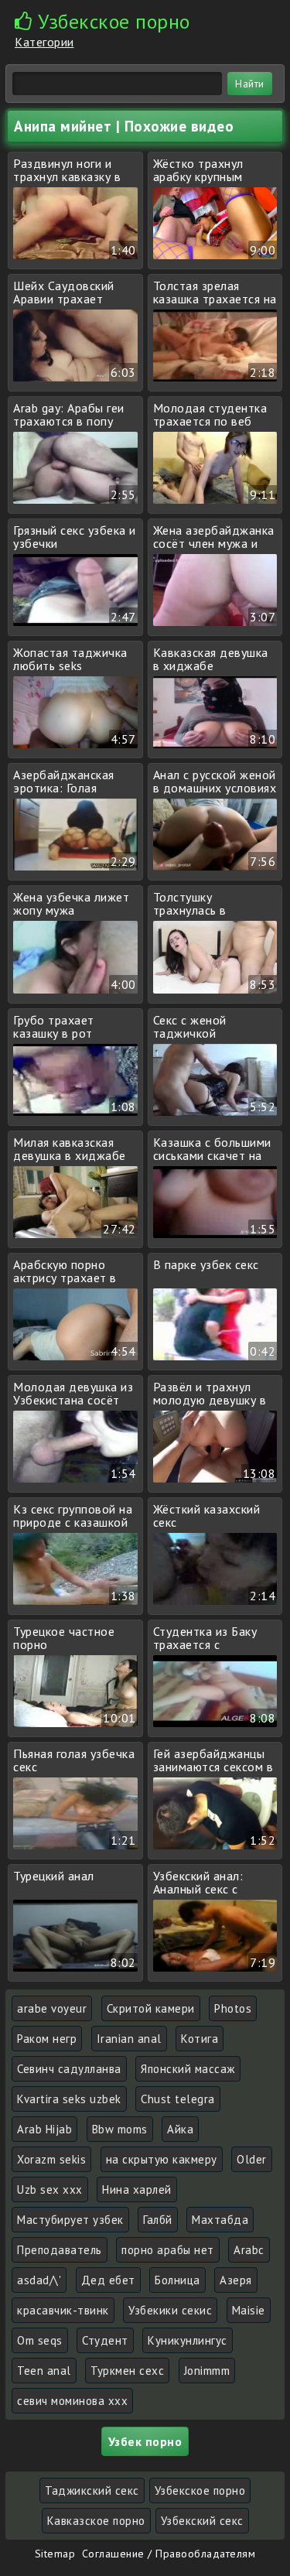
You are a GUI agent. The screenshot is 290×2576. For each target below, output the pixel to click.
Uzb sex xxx (50, 2189)
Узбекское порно (200, 2490)
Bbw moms (120, 2129)
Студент (105, 2340)
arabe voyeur (52, 2008)
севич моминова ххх (72, 2401)
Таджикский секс (92, 2490)
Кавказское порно (96, 2521)
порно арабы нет (168, 2250)
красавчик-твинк (63, 2310)
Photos (233, 2008)
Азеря (236, 2280)
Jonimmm (207, 2371)
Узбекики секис (170, 2310)
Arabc (249, 2250)
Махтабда (220, 2220)
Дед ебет (108, 2280)
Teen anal (44, 2371)
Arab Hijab (44, 2129)
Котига (200, 2039)
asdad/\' (39, 2280)
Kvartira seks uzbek (69, 2099)
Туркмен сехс (127, 2371)
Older (252, 2159)
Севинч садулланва (69, 2069)
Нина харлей (137, 2189)
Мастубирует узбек (70, 2220)
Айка (180, 2129)
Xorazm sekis (51, 2159)
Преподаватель (60, 2250)
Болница (177, 2280)
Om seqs (40, 2340)
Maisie (249, 2310)
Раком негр (47, 2039)
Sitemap (55, 2554)
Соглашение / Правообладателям (169, 2554)
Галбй (158, 2220)
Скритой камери (151, 2008)
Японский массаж (188, 2069)
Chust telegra (178, 2099)
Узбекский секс (202, 2521)
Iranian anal (129, 2039)
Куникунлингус (188, 2340)
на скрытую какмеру (162, 2159)
